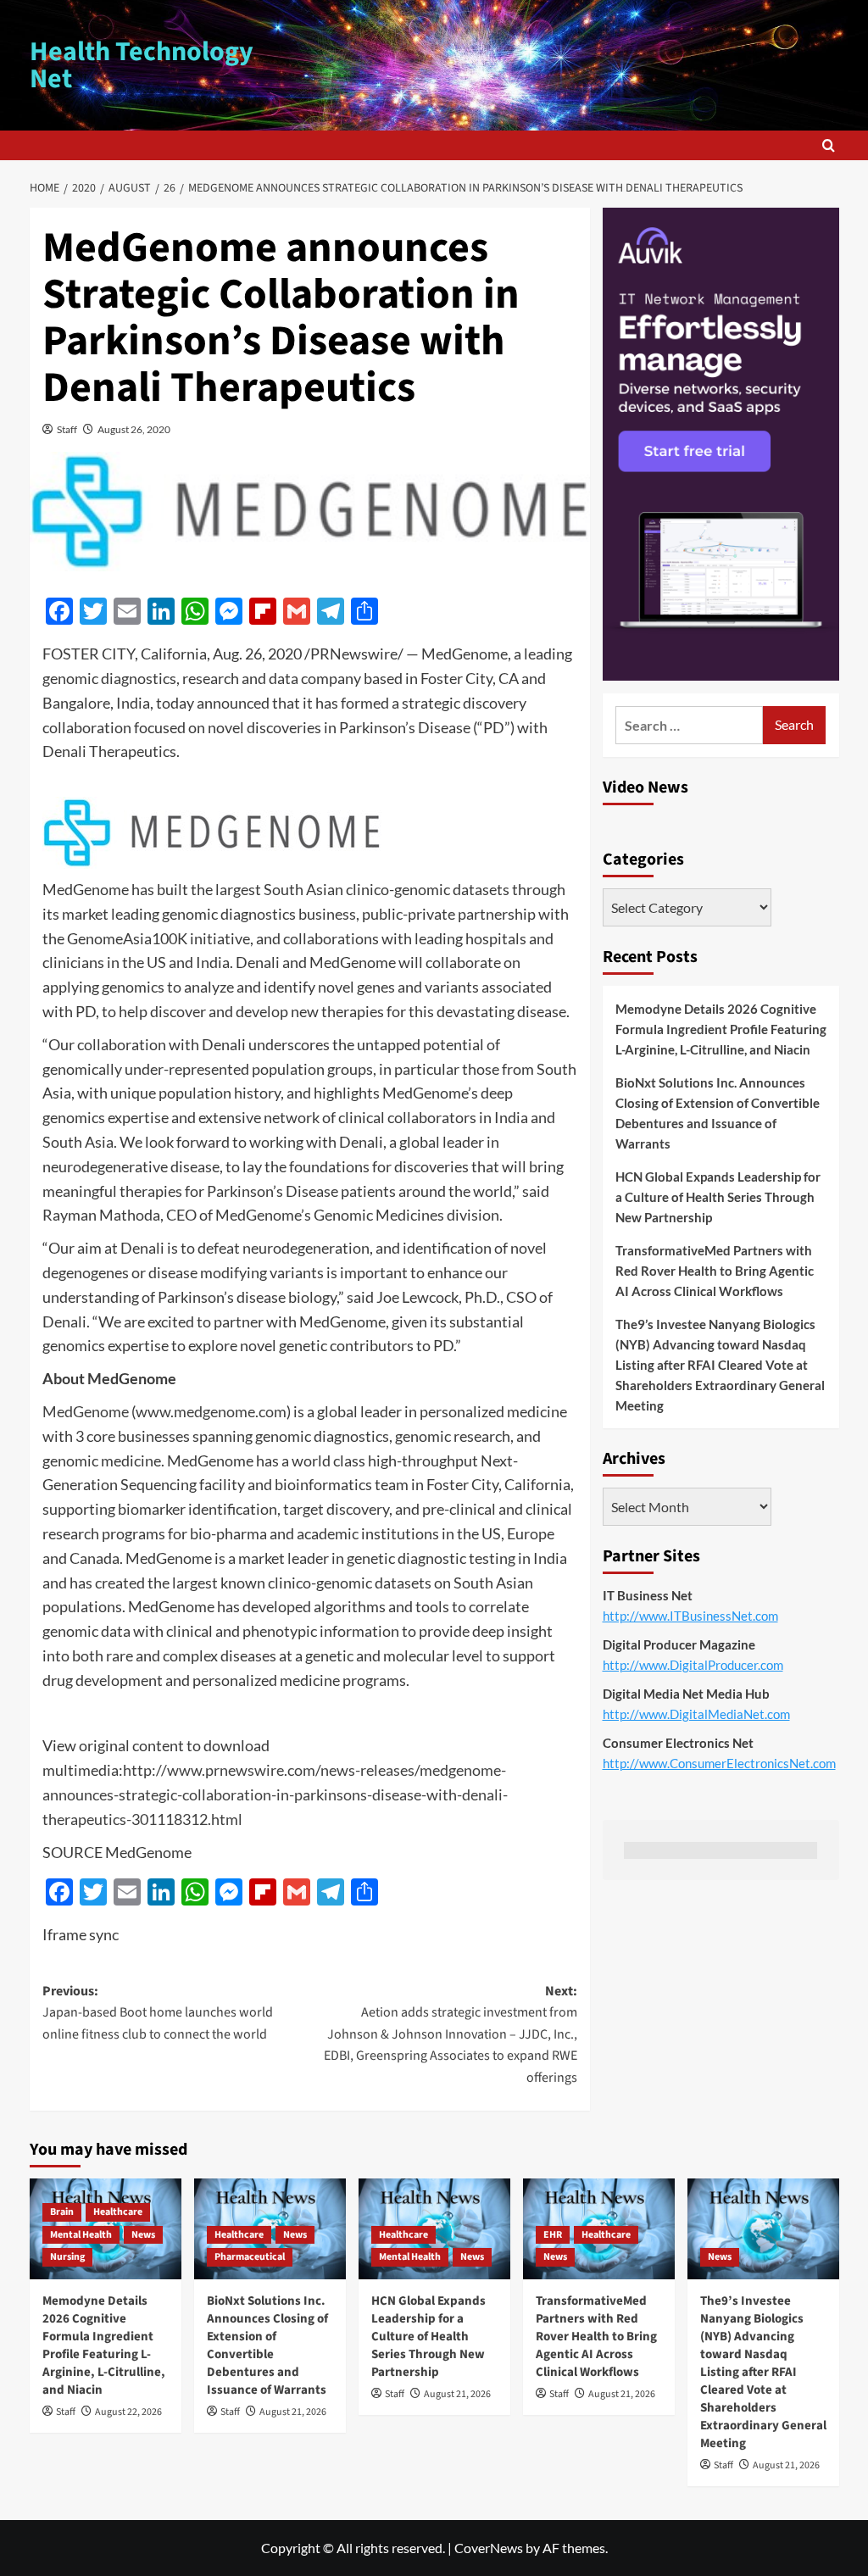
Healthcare (118, 2212)
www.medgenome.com (211, 1411)
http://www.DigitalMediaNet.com (696, 1714)
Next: (451, 2034)
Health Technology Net (142, 65)
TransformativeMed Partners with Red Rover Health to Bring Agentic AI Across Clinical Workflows (715, 1271)
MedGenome (86, 1411)
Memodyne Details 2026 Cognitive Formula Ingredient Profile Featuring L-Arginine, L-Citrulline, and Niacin (721, 1029)
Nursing (67, 2257)
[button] (829, 145)
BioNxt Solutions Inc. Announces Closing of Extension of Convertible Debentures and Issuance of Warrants (718, 1113)
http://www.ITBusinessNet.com (690, 1616)
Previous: (158, 2013)
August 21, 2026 (293, 2412)
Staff (67, 429)
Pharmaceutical (250, 2257)
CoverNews (489, 2548)
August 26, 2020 (134, 429)
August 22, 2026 (128, 2412)
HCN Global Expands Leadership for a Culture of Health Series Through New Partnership (718, 1197)
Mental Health (81, 2235)
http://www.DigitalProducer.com (693, 1665)
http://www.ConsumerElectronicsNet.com (719, 1763)
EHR (553, 2235)
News (143, 2235)
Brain (62, 2212)
